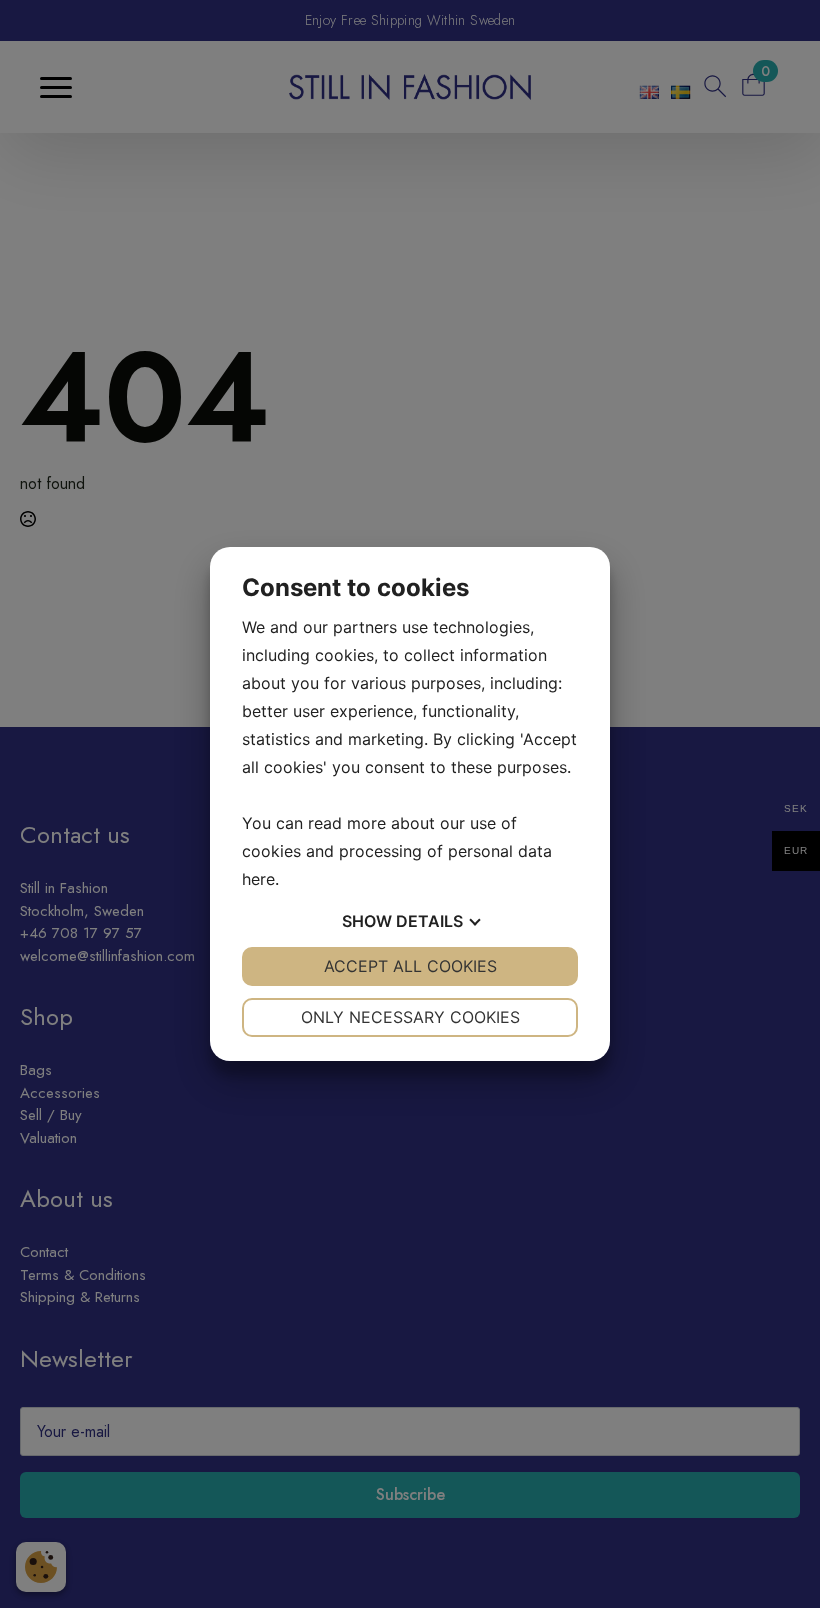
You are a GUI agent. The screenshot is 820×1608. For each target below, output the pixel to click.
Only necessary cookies (410, 1017)
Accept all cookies (410, 966)
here (258, 879)
